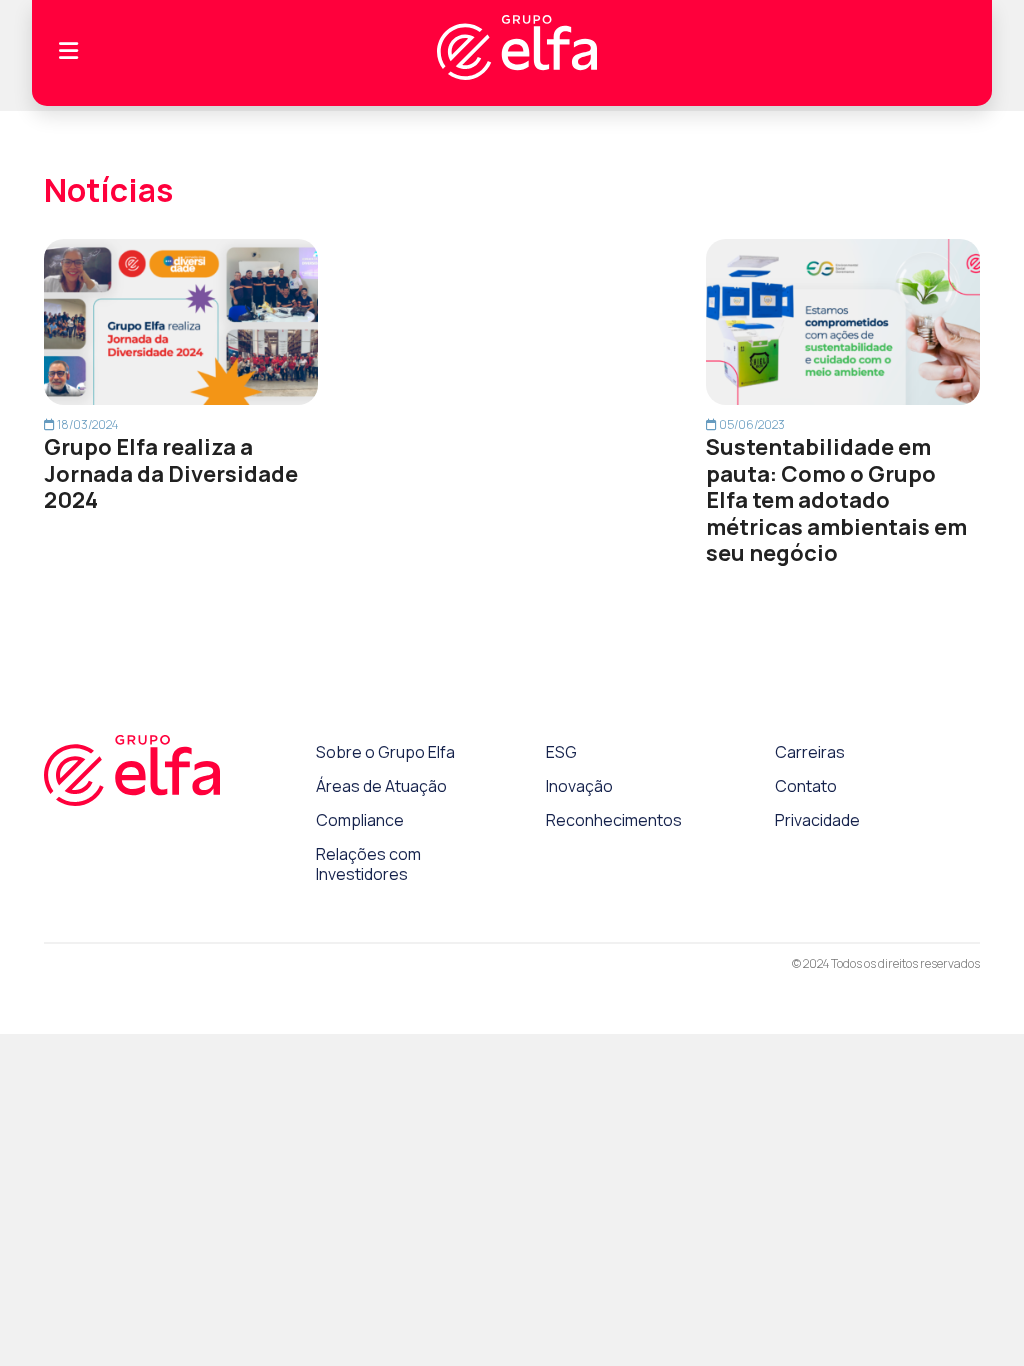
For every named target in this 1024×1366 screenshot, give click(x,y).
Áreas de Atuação (381, 786)
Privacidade (817, 820)
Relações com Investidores (368, 864)
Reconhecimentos (614, 820)
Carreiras (810, 752)
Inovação (579, 786)
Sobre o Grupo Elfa (385, 752)
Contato (806, 786)
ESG (561, 752)
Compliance (360, 820)
